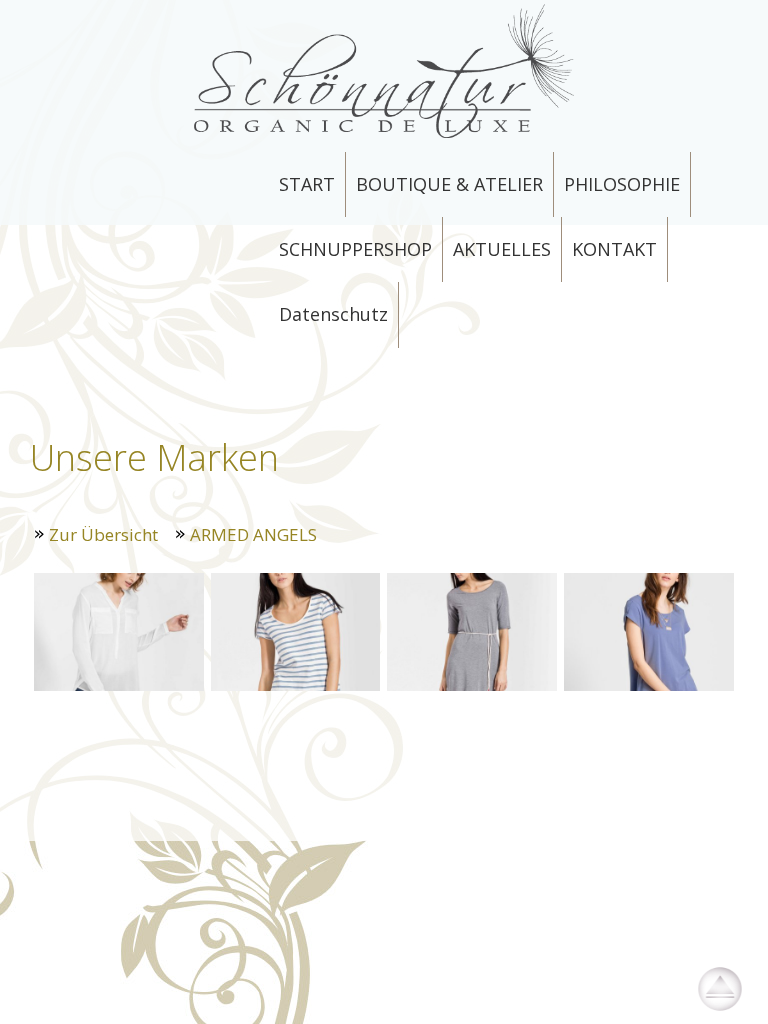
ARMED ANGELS (253, 534)
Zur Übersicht (103, 534)
